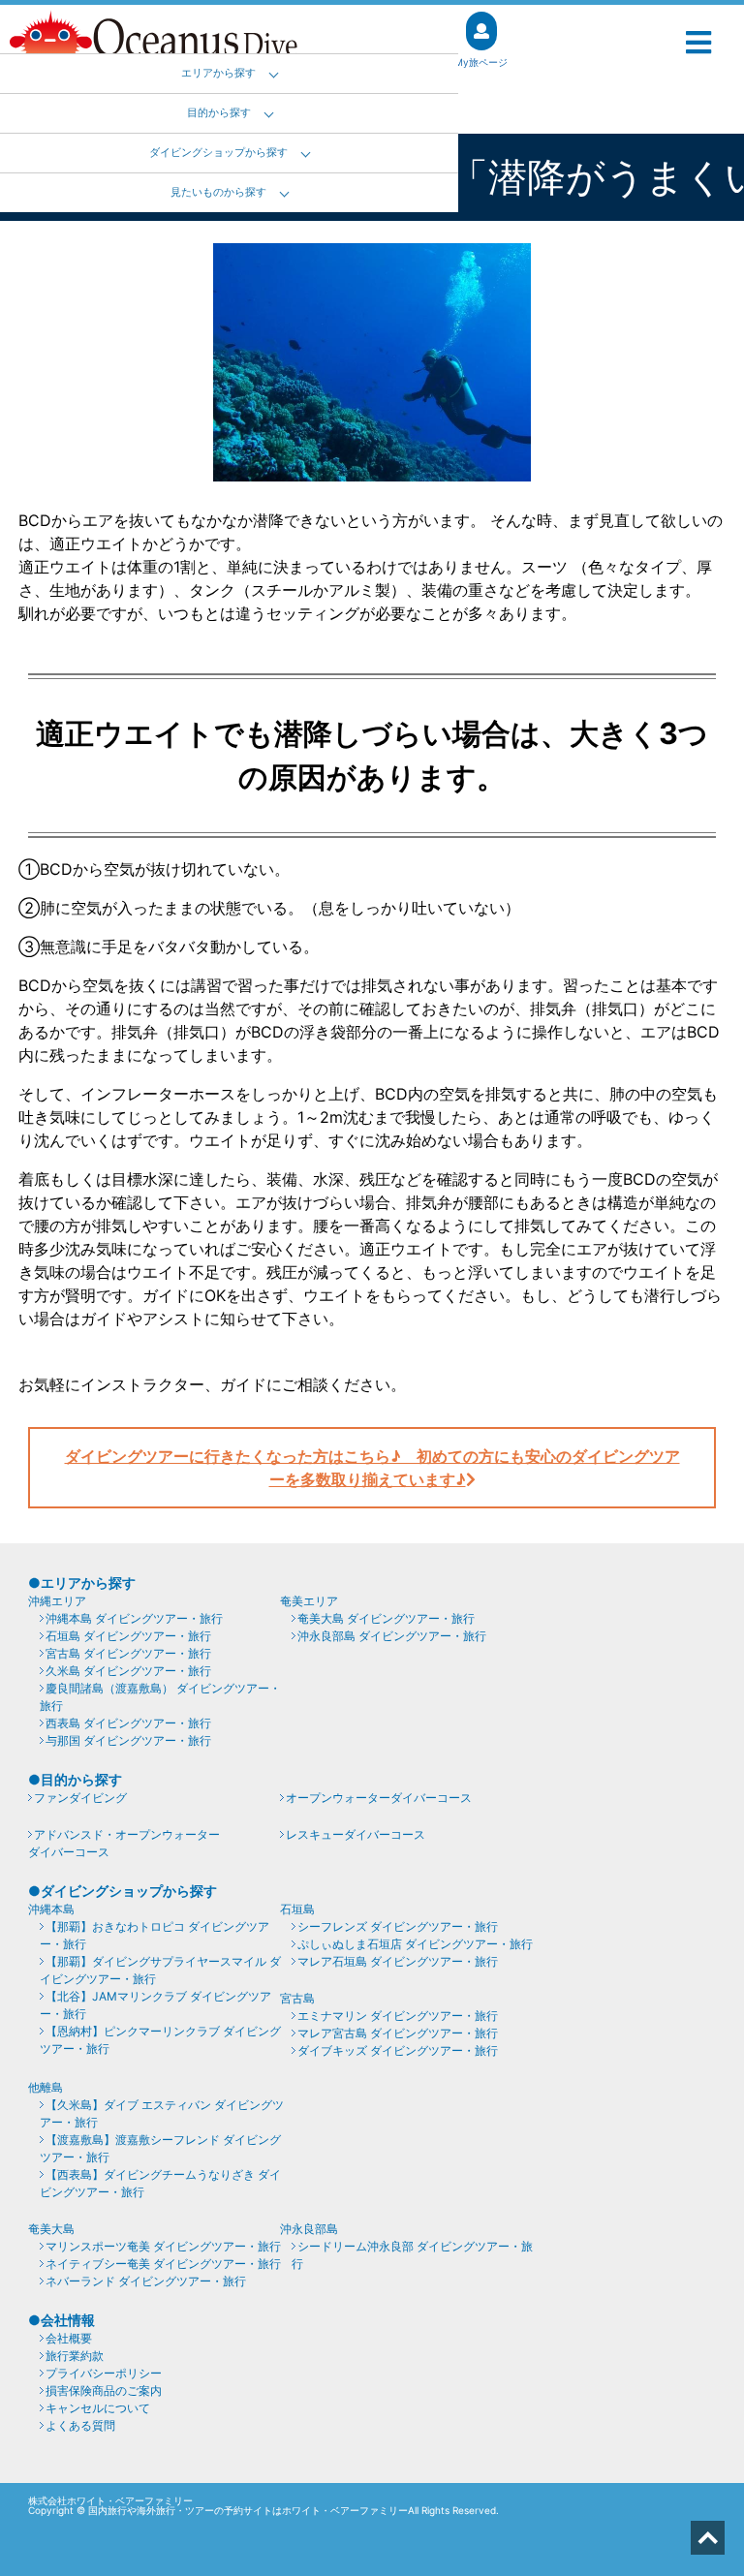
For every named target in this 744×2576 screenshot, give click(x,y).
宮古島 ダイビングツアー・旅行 (128, 1653)
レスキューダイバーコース (356, 1834)
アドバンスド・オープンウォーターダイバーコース (124, 1843)
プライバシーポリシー (104, 2373)
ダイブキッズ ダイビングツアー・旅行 (398, 2050)
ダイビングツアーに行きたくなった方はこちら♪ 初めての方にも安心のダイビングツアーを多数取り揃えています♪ (372, 1468)
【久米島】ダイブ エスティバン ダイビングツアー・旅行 (162, 2113)
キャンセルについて (98, 2408)
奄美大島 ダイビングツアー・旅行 (386, 1618)
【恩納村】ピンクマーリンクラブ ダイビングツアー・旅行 (160, 2040)
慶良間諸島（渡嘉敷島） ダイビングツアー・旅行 (160, 1697)
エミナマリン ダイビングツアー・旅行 (398, 2016)
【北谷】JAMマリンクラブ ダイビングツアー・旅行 (155, 2005)
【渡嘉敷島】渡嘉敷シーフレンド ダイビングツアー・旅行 (160, 2148)
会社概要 (69, 2338)
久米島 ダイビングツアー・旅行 (128, 1671)
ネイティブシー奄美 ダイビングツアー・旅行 (163, 2264)
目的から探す (219, 113)
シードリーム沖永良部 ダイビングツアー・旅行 (412, 2255)
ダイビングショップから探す (218, 153)
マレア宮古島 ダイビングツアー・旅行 (398, 2033)
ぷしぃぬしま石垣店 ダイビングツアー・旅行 (415, 1944)
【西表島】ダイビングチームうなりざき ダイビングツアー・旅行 (160, 2183)
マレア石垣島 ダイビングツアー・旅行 (398, 1961)
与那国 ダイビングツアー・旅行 (128, 1740)
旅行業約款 (75, 2356)
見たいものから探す (218, 192)
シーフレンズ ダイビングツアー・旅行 (398, 1926)
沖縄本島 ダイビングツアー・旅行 (134, 1618)
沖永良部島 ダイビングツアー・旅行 (392, 1636)
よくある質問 (80, 2425)
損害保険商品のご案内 (104, 2390)
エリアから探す (218, 73)
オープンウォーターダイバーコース (379, 1798)
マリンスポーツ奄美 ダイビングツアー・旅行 (163, 2246)
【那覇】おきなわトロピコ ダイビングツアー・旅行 (155, 1935)
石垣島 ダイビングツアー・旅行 (128, 1636)
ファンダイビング (80, 1798)
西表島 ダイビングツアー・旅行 (128, 1723)
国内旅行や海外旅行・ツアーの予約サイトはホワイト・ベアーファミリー (248, 2510)
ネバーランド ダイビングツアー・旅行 (146, 2281)
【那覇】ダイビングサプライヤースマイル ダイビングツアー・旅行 (160, 1970)
